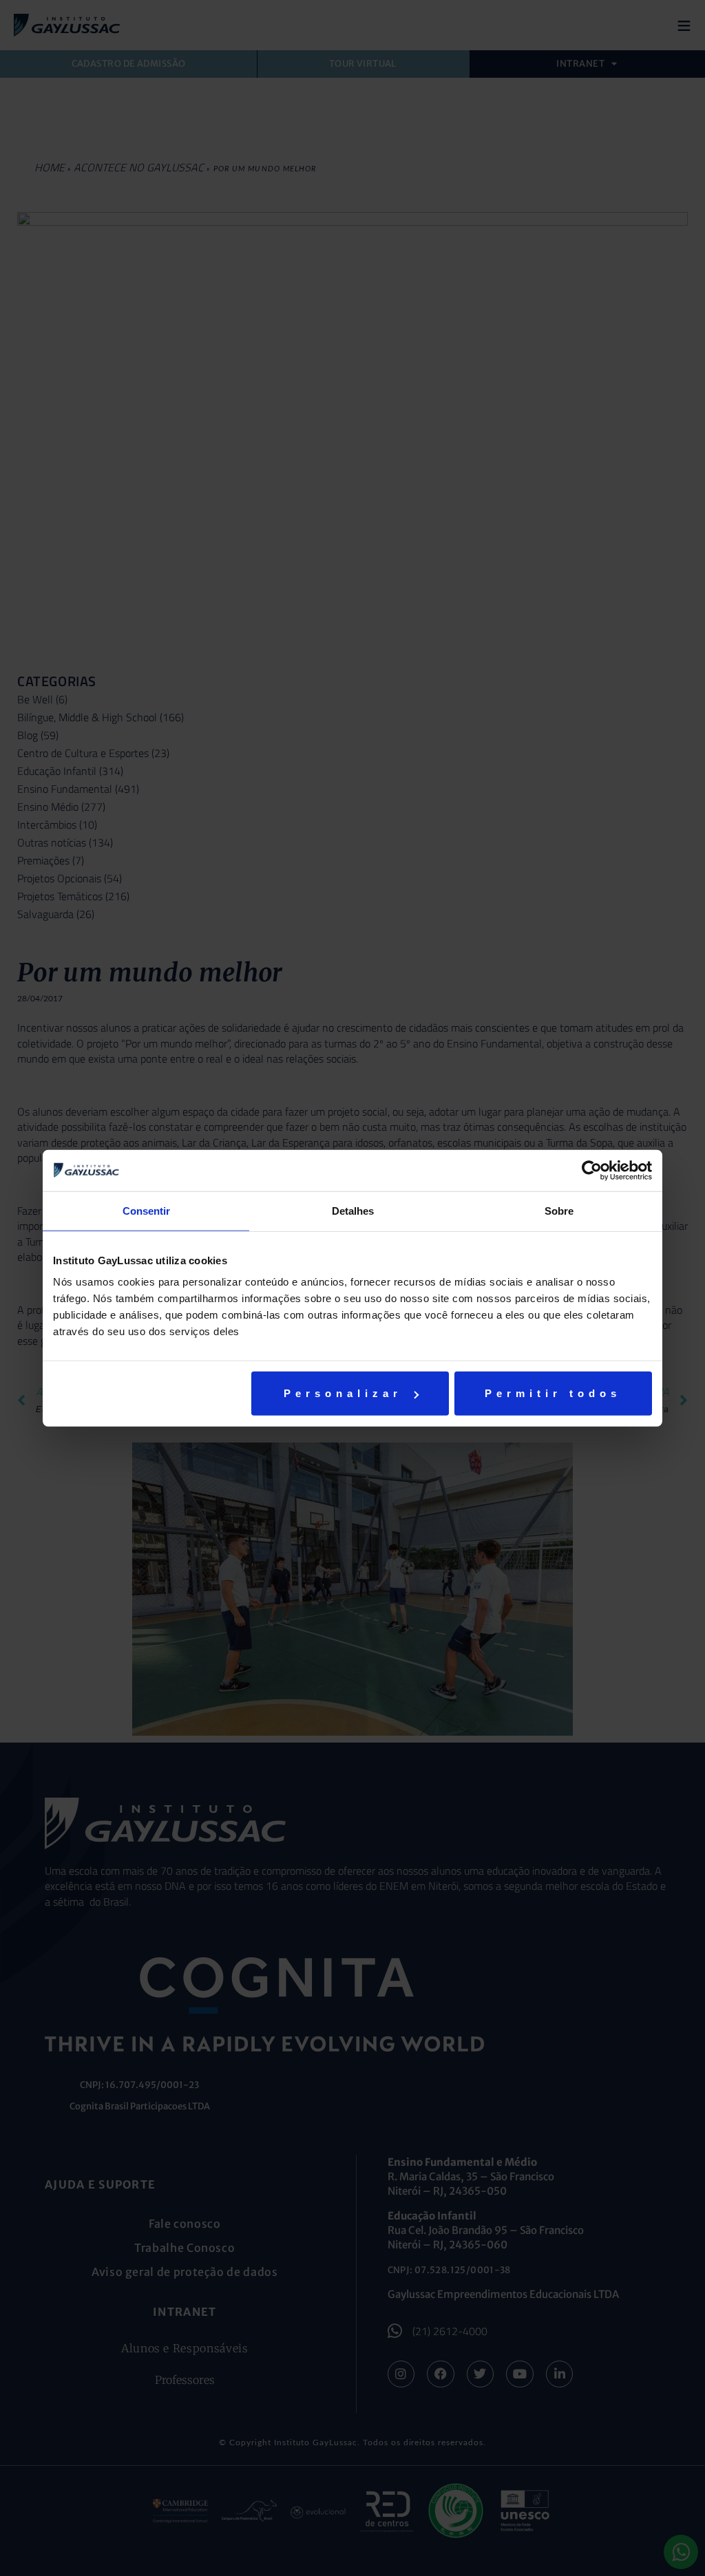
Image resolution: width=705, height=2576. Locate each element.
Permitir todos (553, 1393)
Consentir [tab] (146, 1210)
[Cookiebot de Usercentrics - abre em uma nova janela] (592, 1170)
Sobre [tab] (559, 1210)
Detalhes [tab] (353, 1210)
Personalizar (343, 1393)
